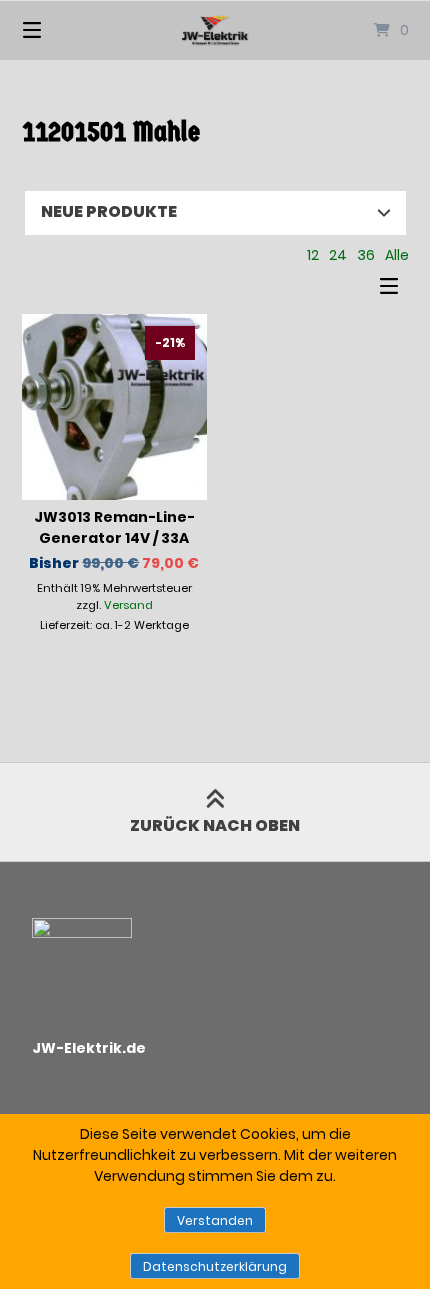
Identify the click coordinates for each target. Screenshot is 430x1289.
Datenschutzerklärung (215, 1266)
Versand (128, 605)
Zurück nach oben (215, 825)
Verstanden (215, 1220)
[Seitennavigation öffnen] (60, 30)
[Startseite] (215, 30)
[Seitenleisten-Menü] (394, 290)
